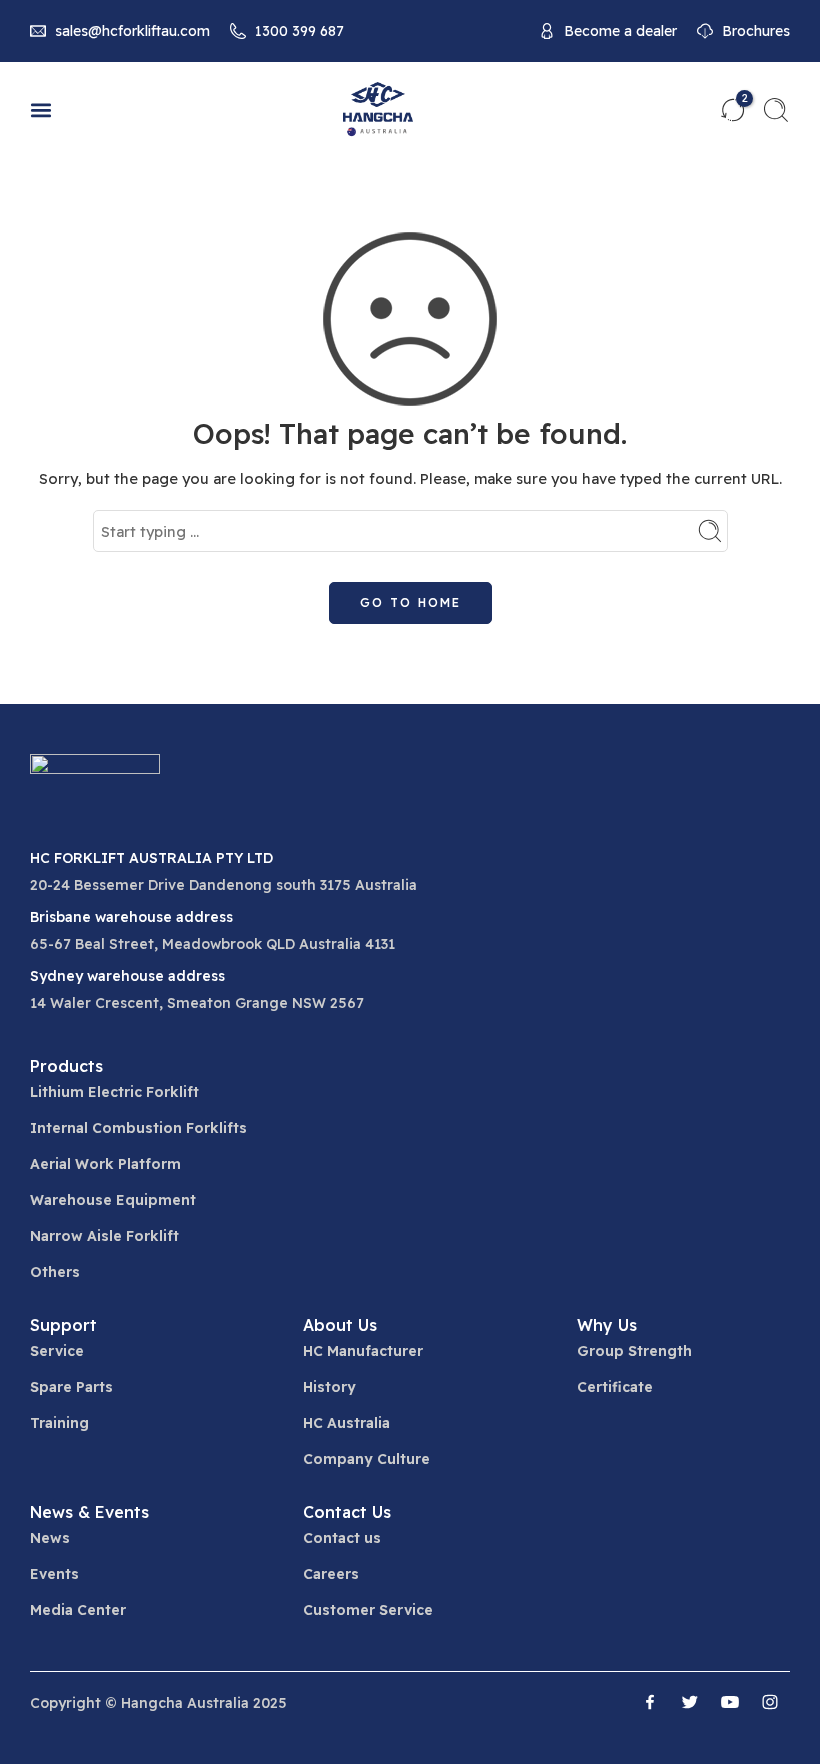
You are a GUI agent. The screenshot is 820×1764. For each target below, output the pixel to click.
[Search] (776, 110)
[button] (41, 110)
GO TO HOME (410, 602)
